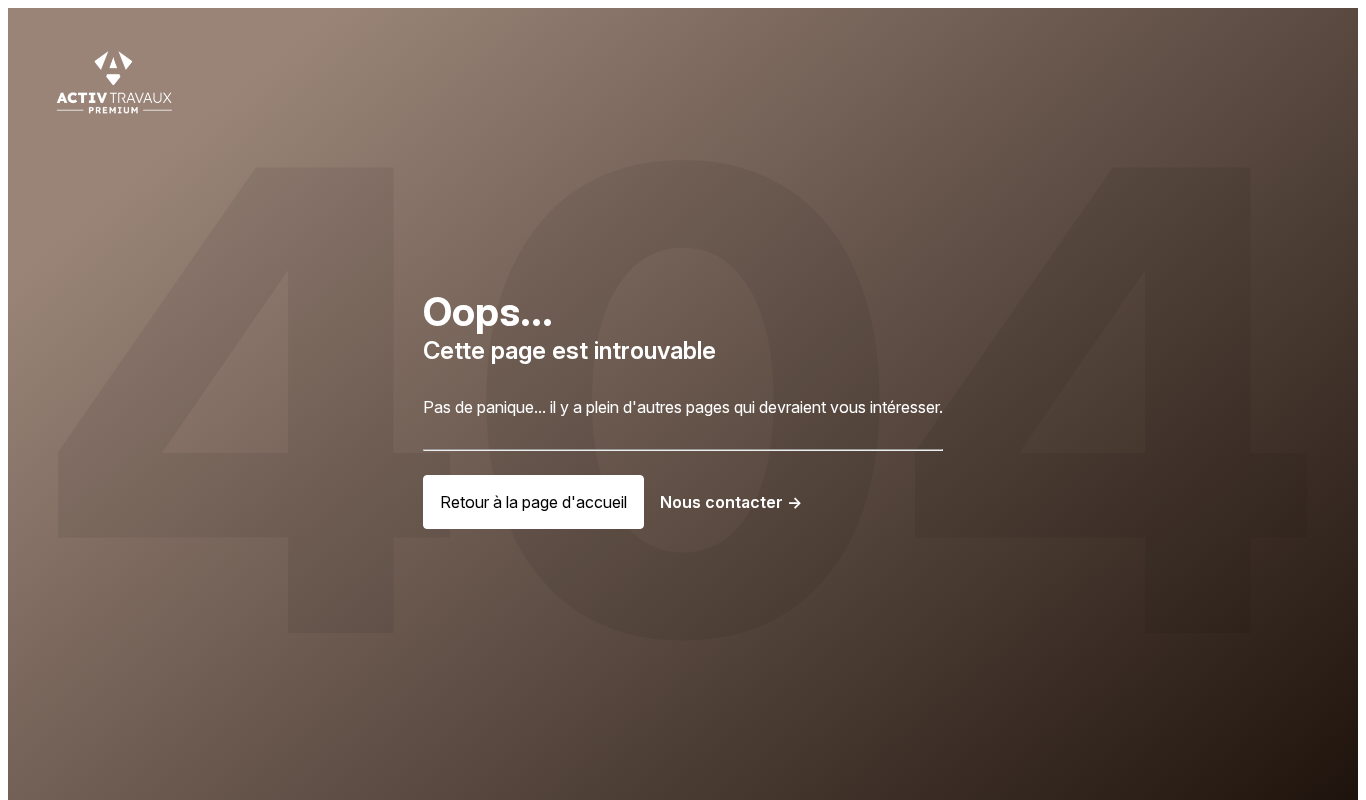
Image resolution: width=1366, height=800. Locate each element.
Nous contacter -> (731, 502)
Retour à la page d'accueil (533, 502)
